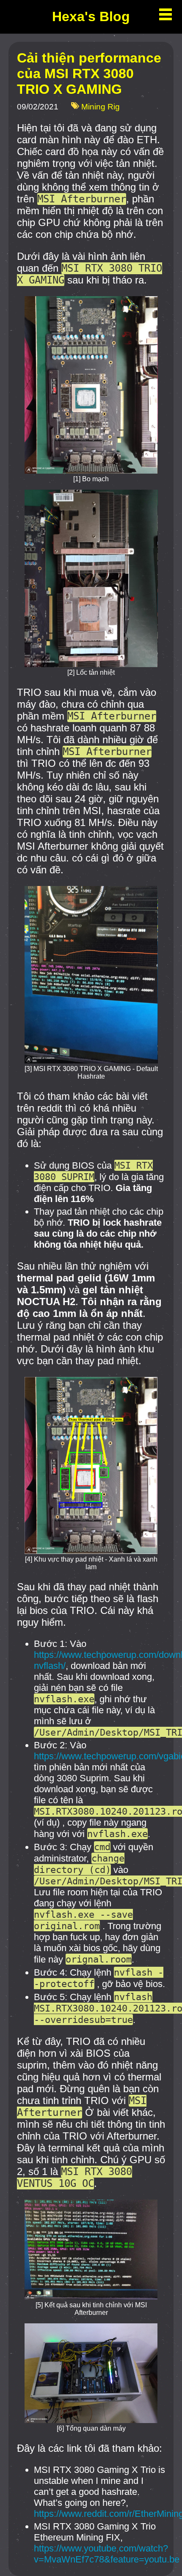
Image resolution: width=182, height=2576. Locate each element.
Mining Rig (101, 107)
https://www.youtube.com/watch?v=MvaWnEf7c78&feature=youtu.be (107, 2554)
